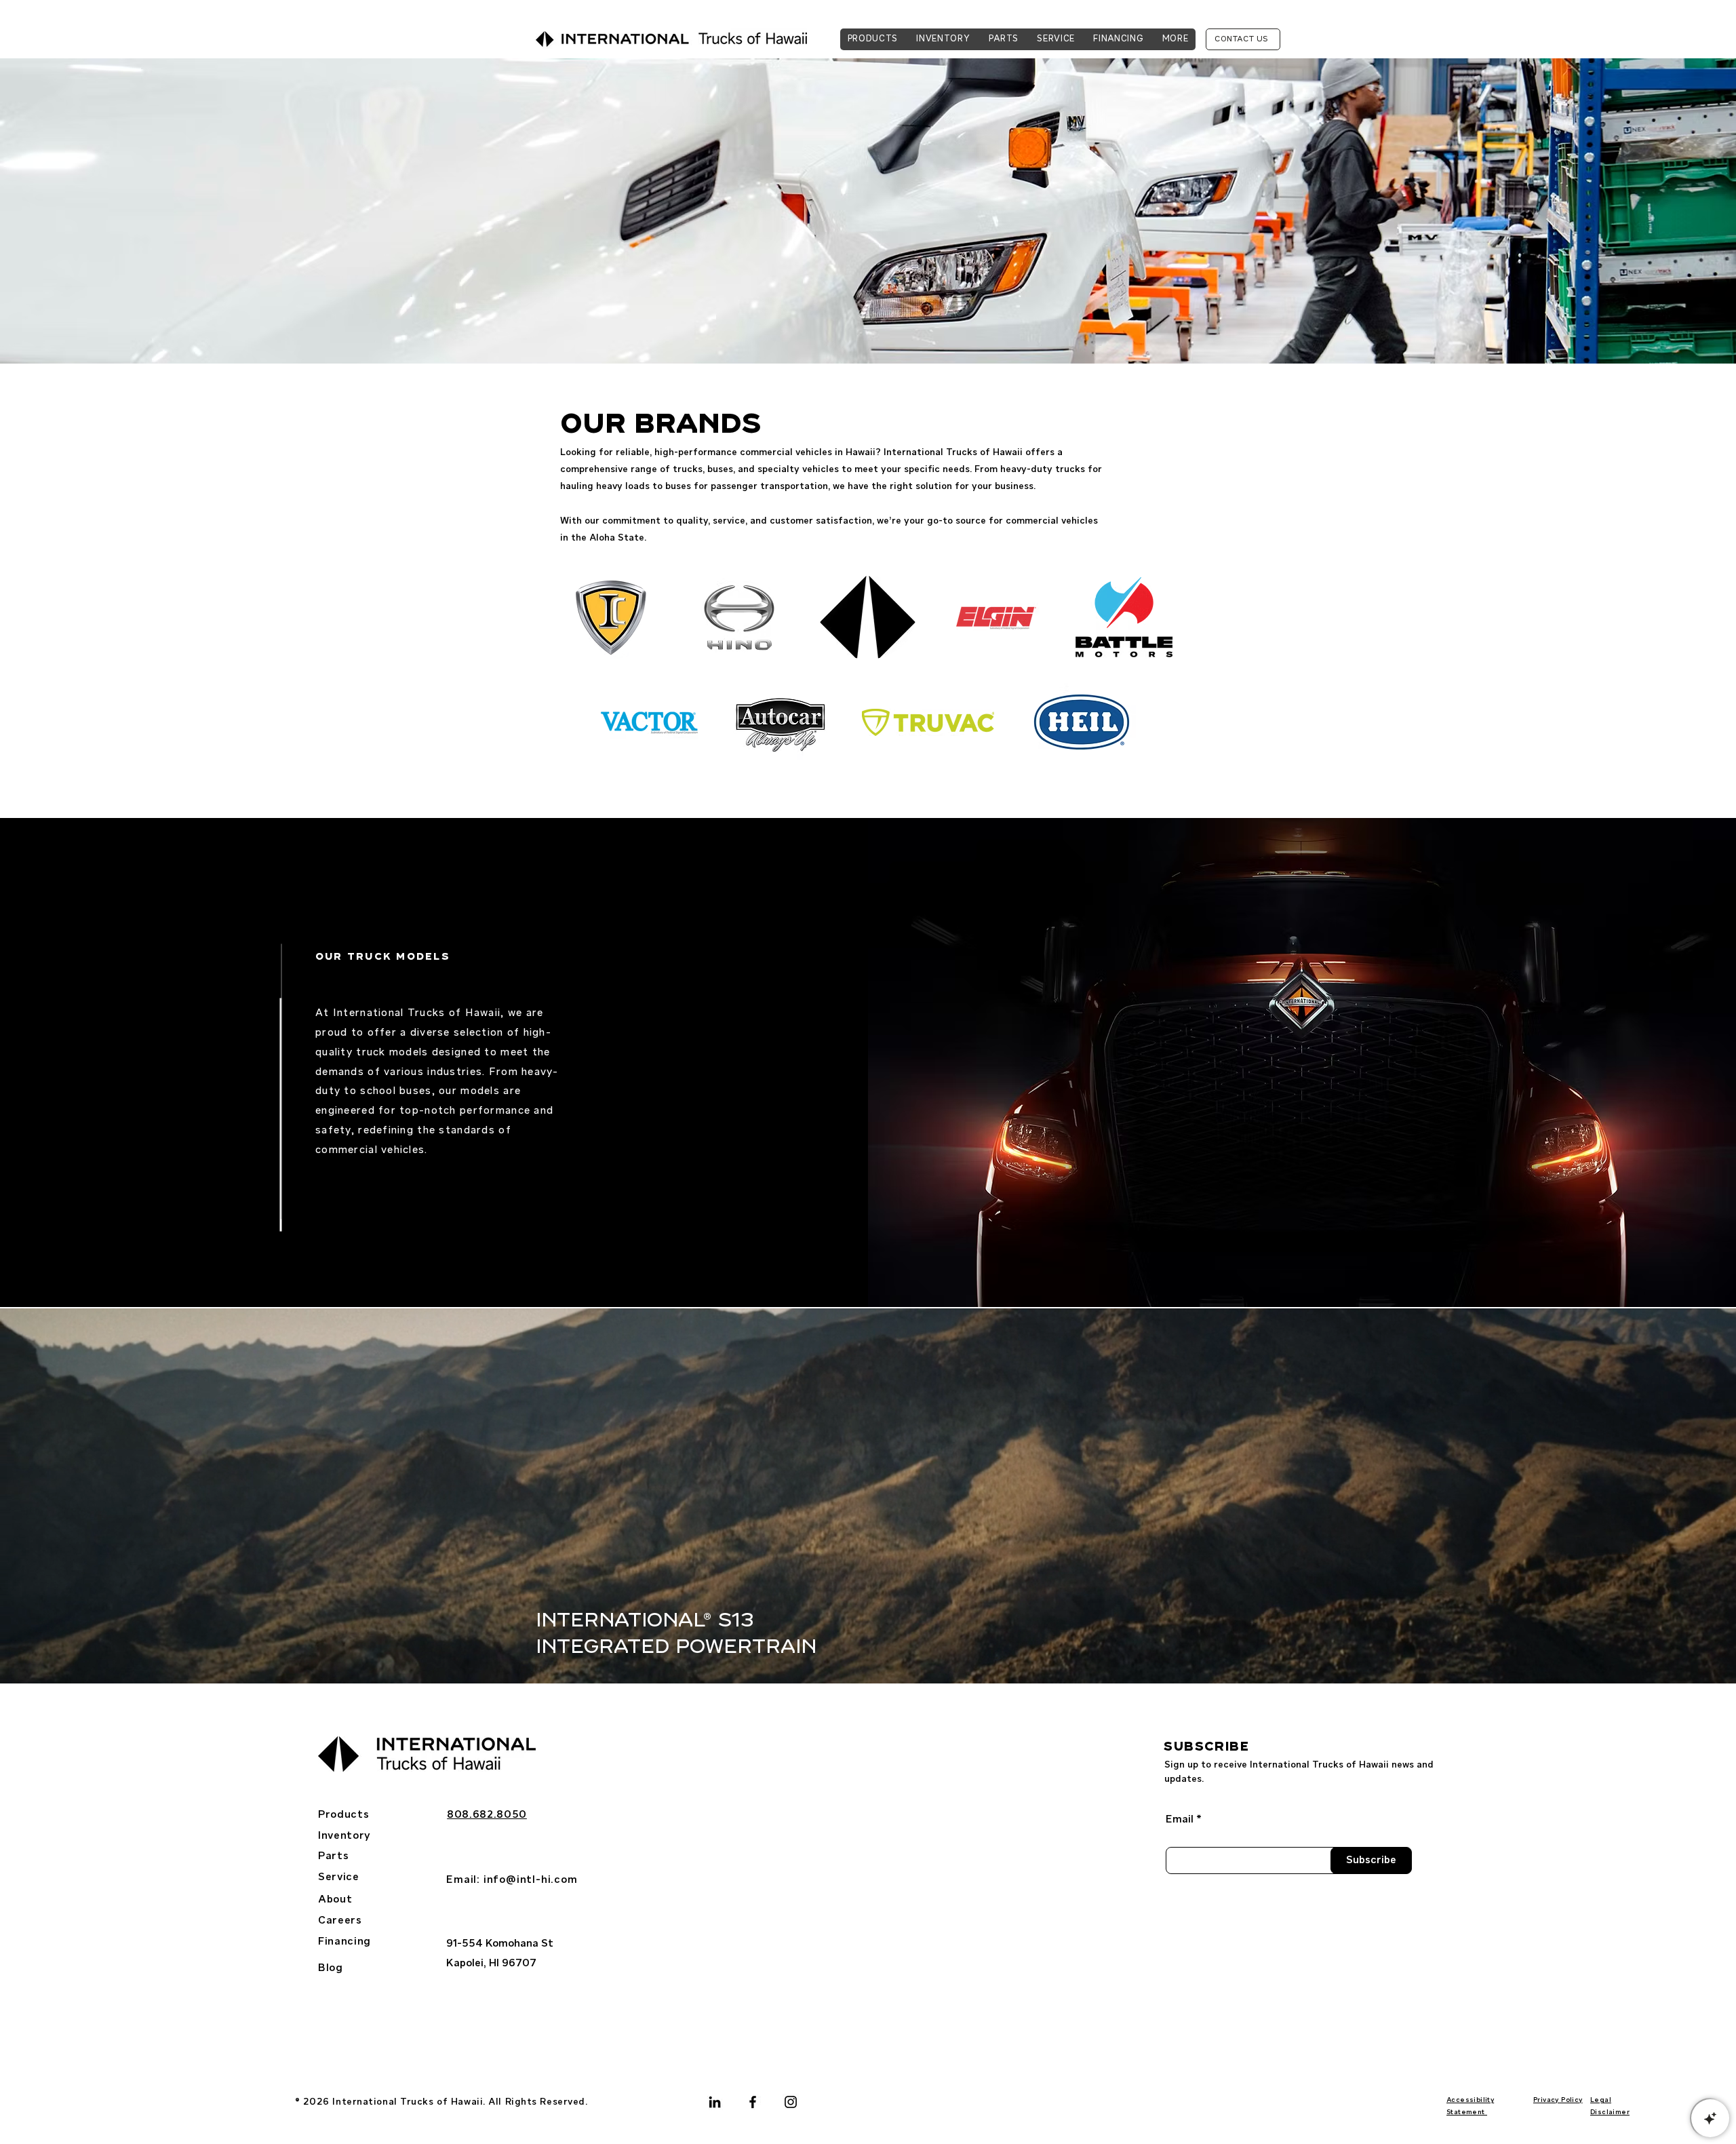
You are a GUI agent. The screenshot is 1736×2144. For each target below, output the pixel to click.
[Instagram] (791, 2102)
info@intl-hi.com (531, 1880)
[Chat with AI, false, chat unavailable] (1710, 2118)
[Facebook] (753, 2102)
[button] (1175, 39)
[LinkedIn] (715, 2102)
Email (1180, 1820)
